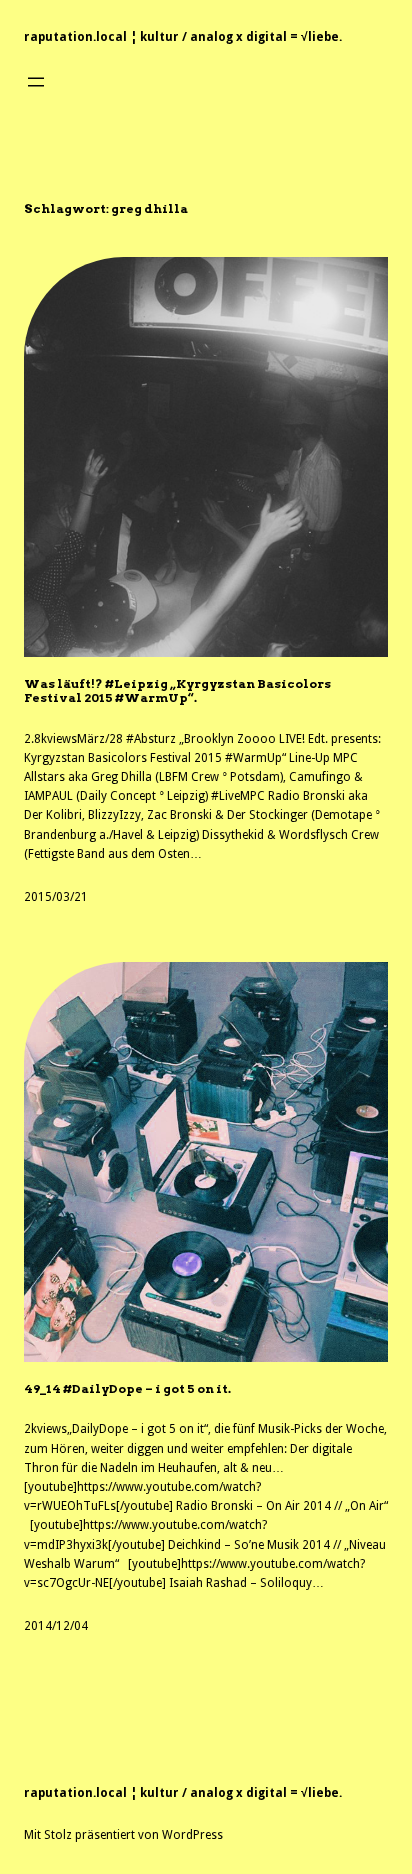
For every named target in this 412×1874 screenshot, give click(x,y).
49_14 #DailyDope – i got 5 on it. (127, 1389)
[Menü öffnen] (36, 82)
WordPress (192, 1835)
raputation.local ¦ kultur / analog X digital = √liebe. (183, 37)
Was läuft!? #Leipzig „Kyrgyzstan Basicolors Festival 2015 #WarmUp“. (177, 691)
